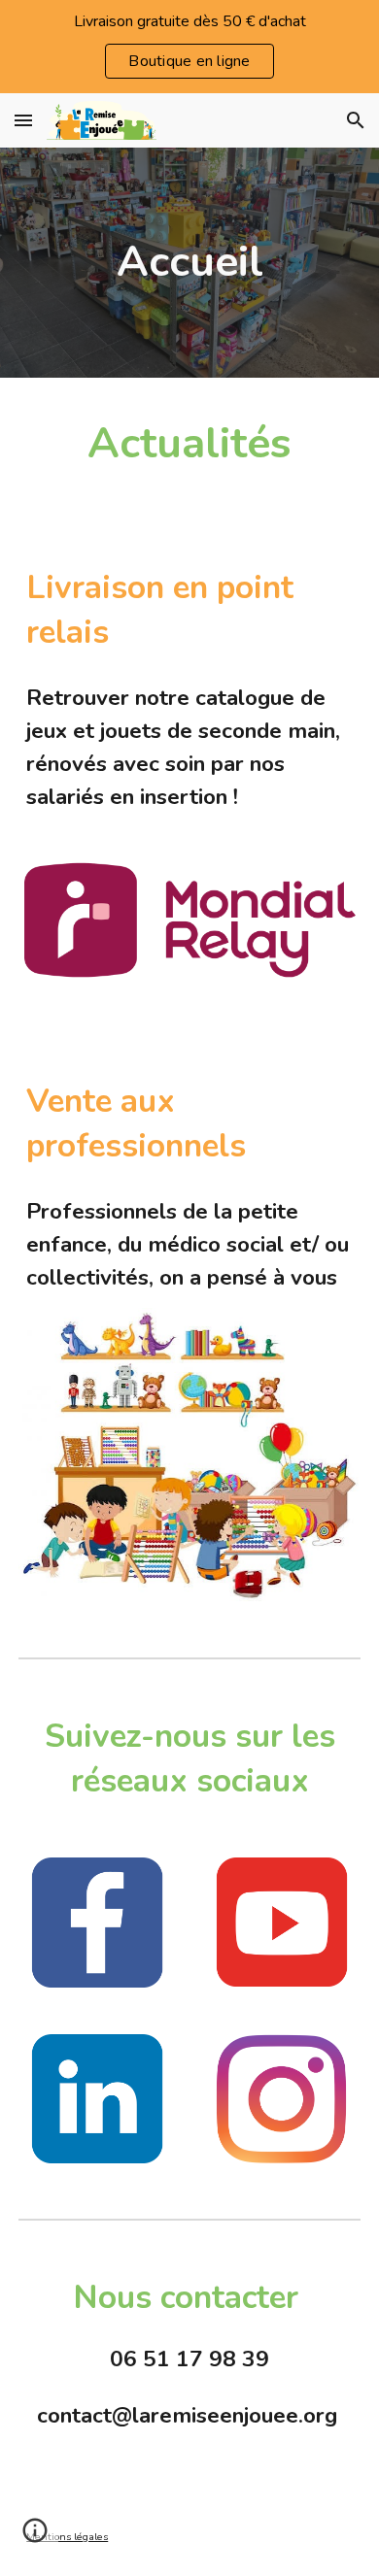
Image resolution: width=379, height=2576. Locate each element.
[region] (189, 47)
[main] (189, 263)
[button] (23, 120)
